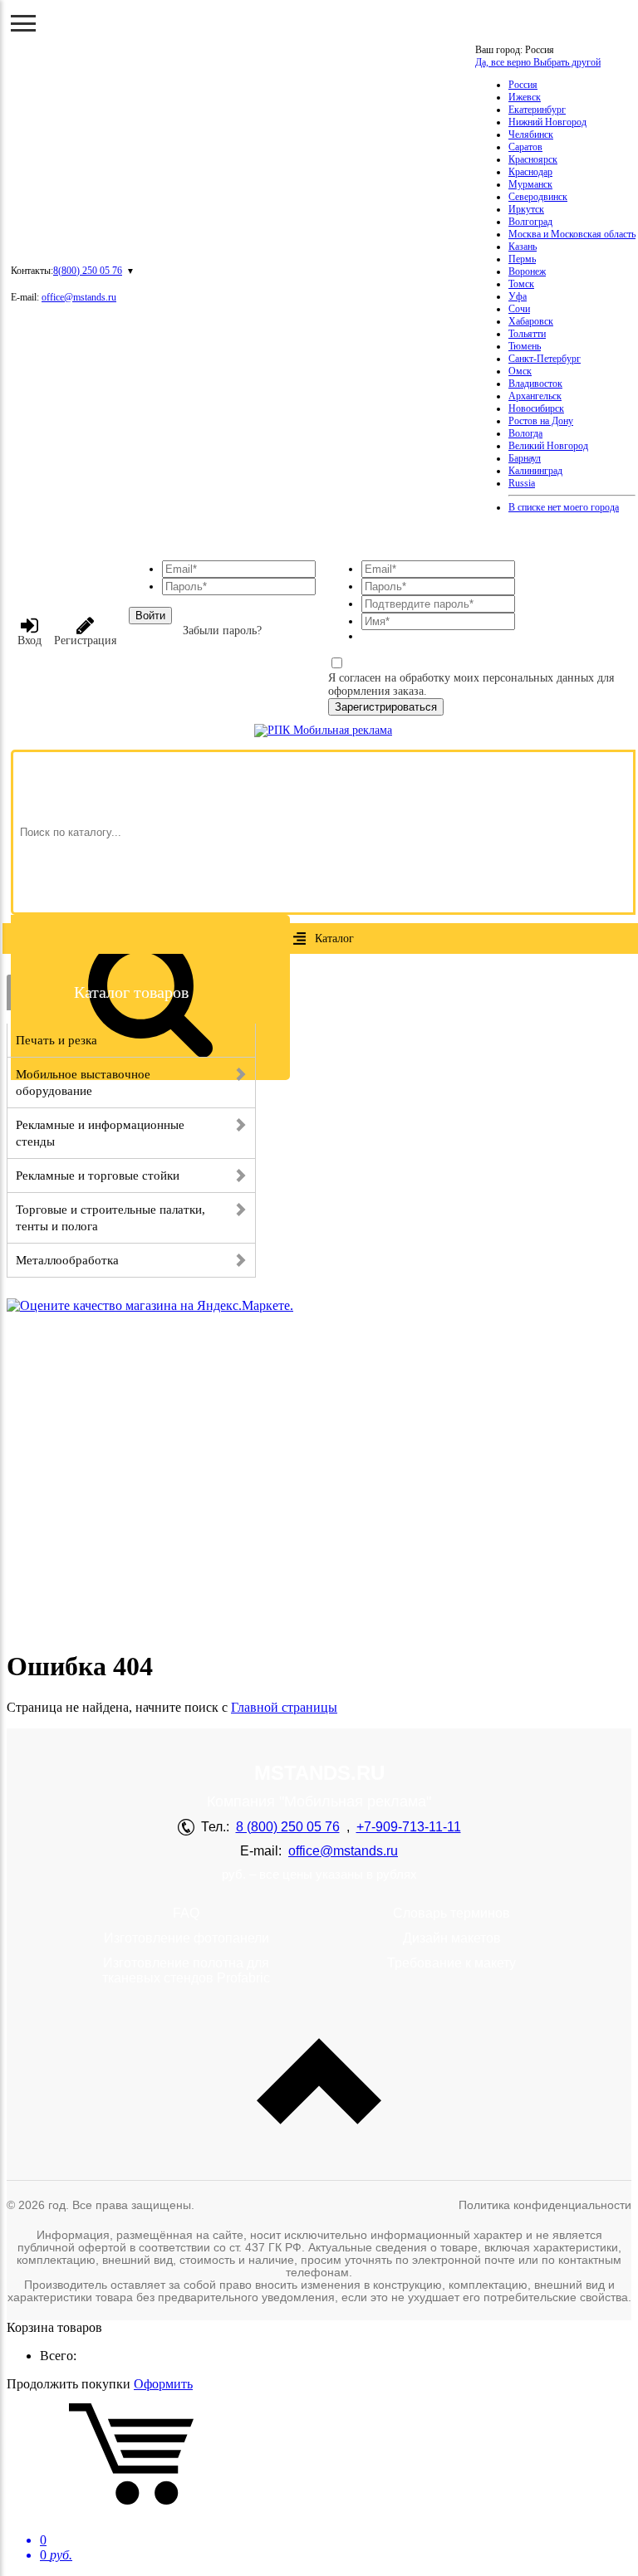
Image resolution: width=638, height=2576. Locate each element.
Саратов (525, 147)
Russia (522, 483)
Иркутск (526, 209)
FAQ (186, 1913)
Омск (520, 371)
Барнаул (525, 458)
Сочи (519, 309)
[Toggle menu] (23, 23)
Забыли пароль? (222, 631)
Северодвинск (538, 197)
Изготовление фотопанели (186, 1938)
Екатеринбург (537, 110)
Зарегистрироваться (386, 707)
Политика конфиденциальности (545, 2205)
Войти (150, 616)
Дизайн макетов (452, 1938)
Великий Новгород (548, 446)
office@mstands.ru (79, 297)
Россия (523, 85)
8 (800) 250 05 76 (288, 1827)
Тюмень (525, 346)
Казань (523, 247)
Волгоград (530, 222)
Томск (521, 284)
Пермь (522, 259)
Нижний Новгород (547, 122)
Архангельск (535, 396)
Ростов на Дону (541, 421)
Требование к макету (452, 1963)
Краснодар (530, 172)
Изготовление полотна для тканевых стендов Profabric (186, 1970)
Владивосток (535, 384)
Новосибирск (536, 408)
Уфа (518, 296)
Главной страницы (284, 1707)
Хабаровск (531, 321)
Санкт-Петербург (545, 359)
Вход (29, 640)
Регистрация (85, 640)
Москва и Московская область (572, 234)
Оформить (163, 2384)
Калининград (535, 471)
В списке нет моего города (564, 507)
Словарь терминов (452, 1913)
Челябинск (531, 134)
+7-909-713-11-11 (409, 1827)
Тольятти (527, 334)
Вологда (525, 433)
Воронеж (527, 271)
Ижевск (525, 97)
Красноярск (533, 159)
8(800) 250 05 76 (88, 271)
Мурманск (530, 184)
